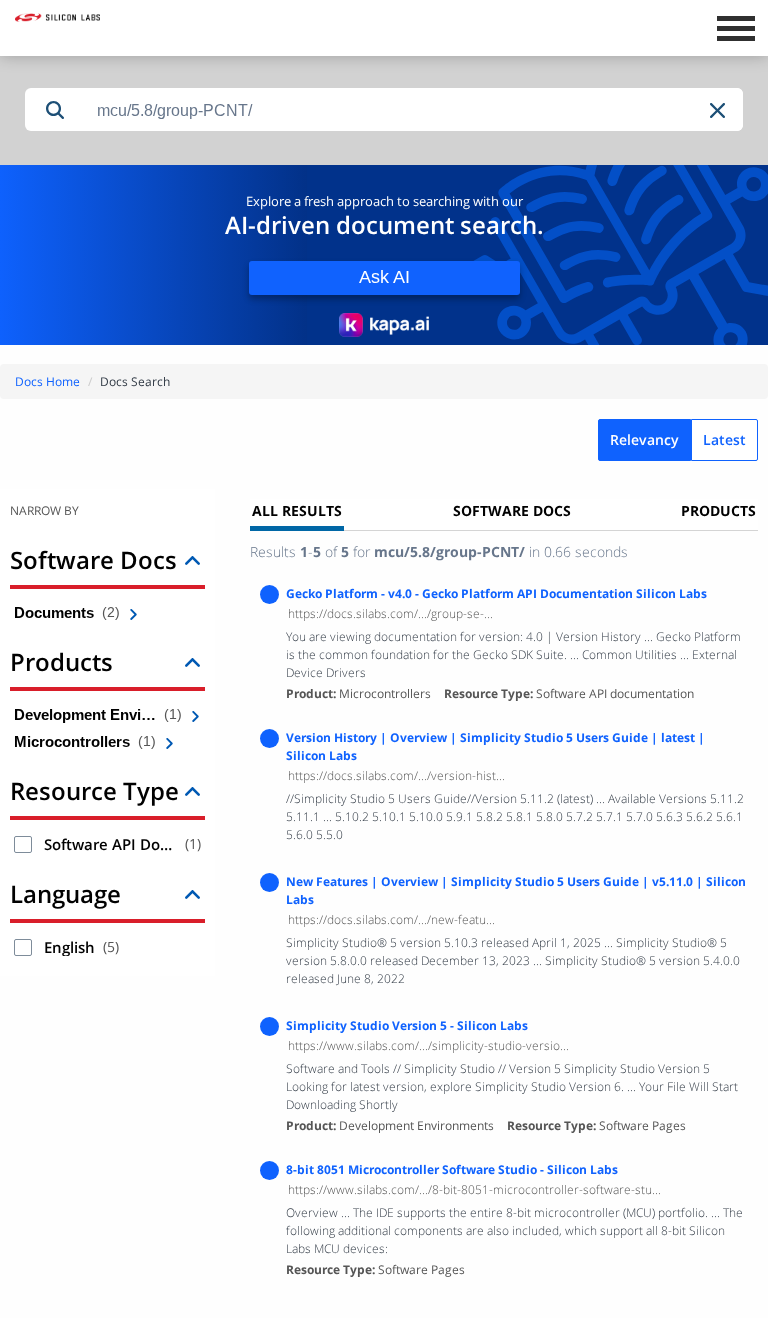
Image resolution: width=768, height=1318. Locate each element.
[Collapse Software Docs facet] (192, 559)
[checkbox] (23, 844)
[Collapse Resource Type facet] (192, 790)
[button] (719, 110)
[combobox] (414, 110)
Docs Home (47, 381)
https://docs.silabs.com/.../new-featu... (391, 919)
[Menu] (735, 26)
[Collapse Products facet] (192, 661)
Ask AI (384, 277)
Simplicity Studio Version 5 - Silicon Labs (407, 1025)
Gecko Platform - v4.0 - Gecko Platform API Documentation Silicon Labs (496, 593)
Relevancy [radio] (644, 439)
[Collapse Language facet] (192, 893)
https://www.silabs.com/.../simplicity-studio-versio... (428, 1045)
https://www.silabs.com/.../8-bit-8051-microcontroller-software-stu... (474, 1189)
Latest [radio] (724, 439)
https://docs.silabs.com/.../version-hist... (396, 775)
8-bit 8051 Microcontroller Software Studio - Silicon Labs (452, 1169)
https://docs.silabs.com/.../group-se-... (390, 613)
